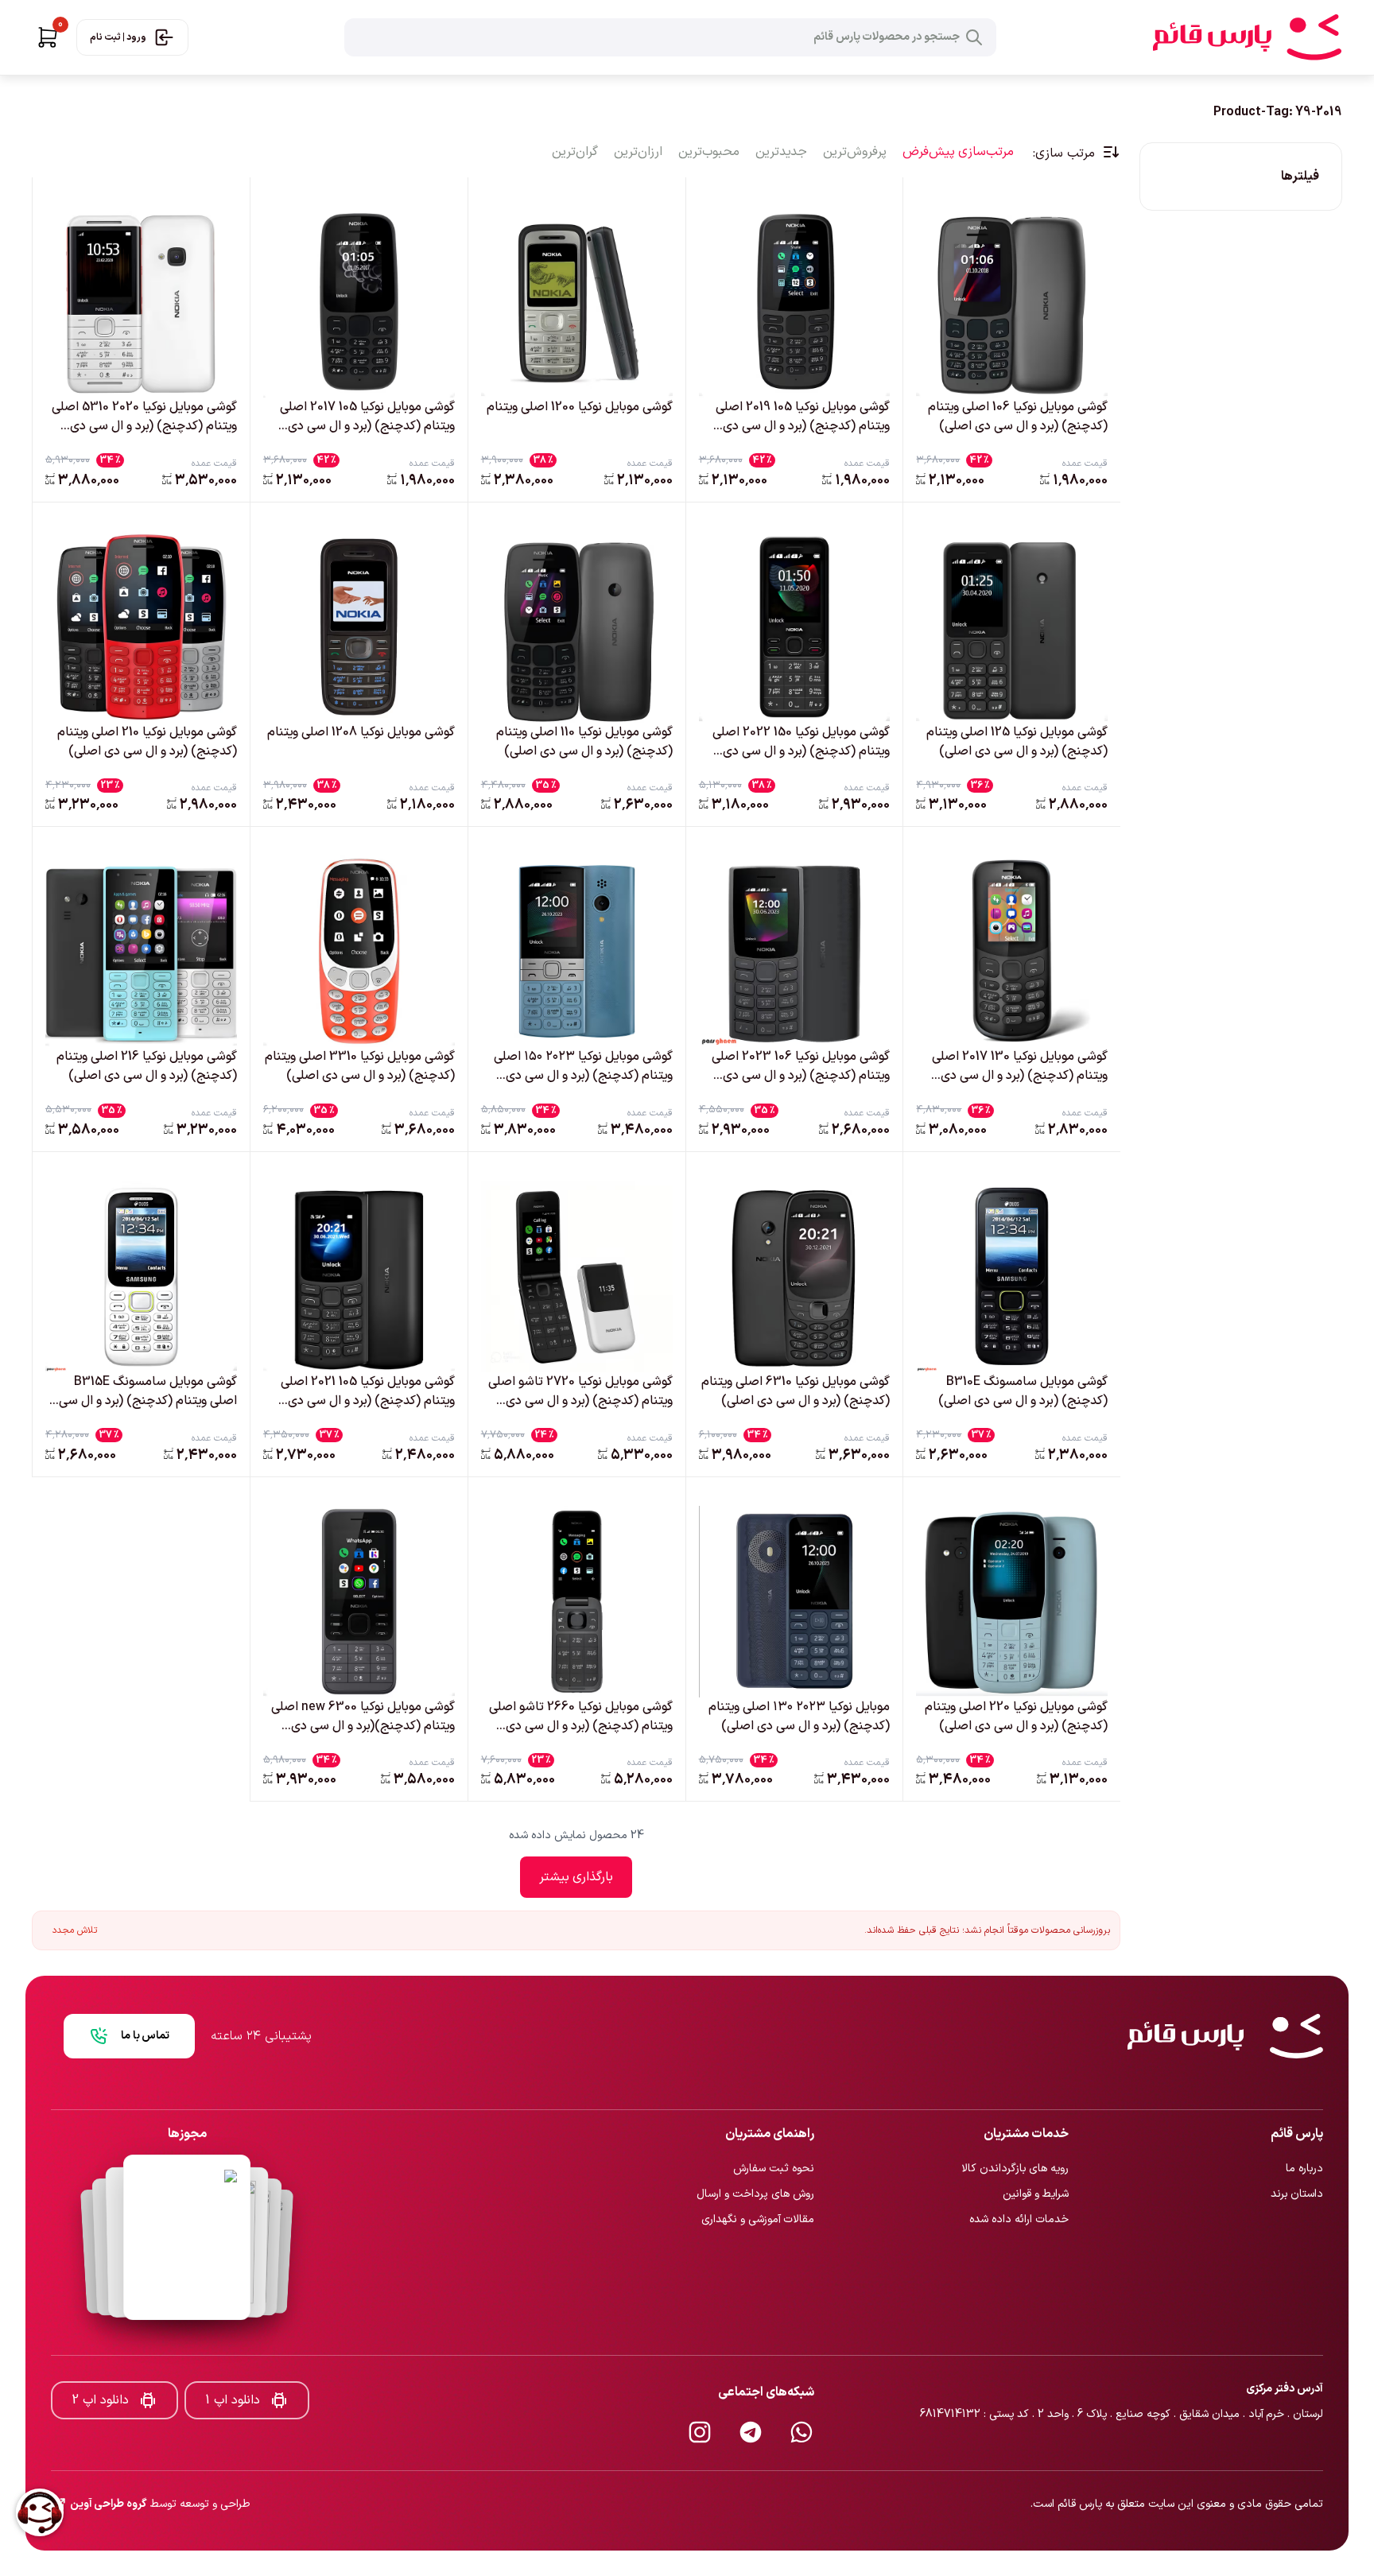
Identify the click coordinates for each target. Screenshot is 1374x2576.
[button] (48, 37)
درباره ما (1304, 2116)
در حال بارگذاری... (576, 1877)
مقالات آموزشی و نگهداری (758, 2167)
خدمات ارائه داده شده (1019, 2167)
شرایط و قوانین (1036, 2141)
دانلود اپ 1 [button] (233, 2348)
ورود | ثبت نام (118, 37)
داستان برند (1297, 2141)
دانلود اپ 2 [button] (100, 2348)
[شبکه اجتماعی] (801, 2380)
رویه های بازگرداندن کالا (1015, 2116)
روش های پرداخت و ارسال (755, 2141)
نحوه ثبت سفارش (774, 2116)
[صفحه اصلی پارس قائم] (1247, 37)
